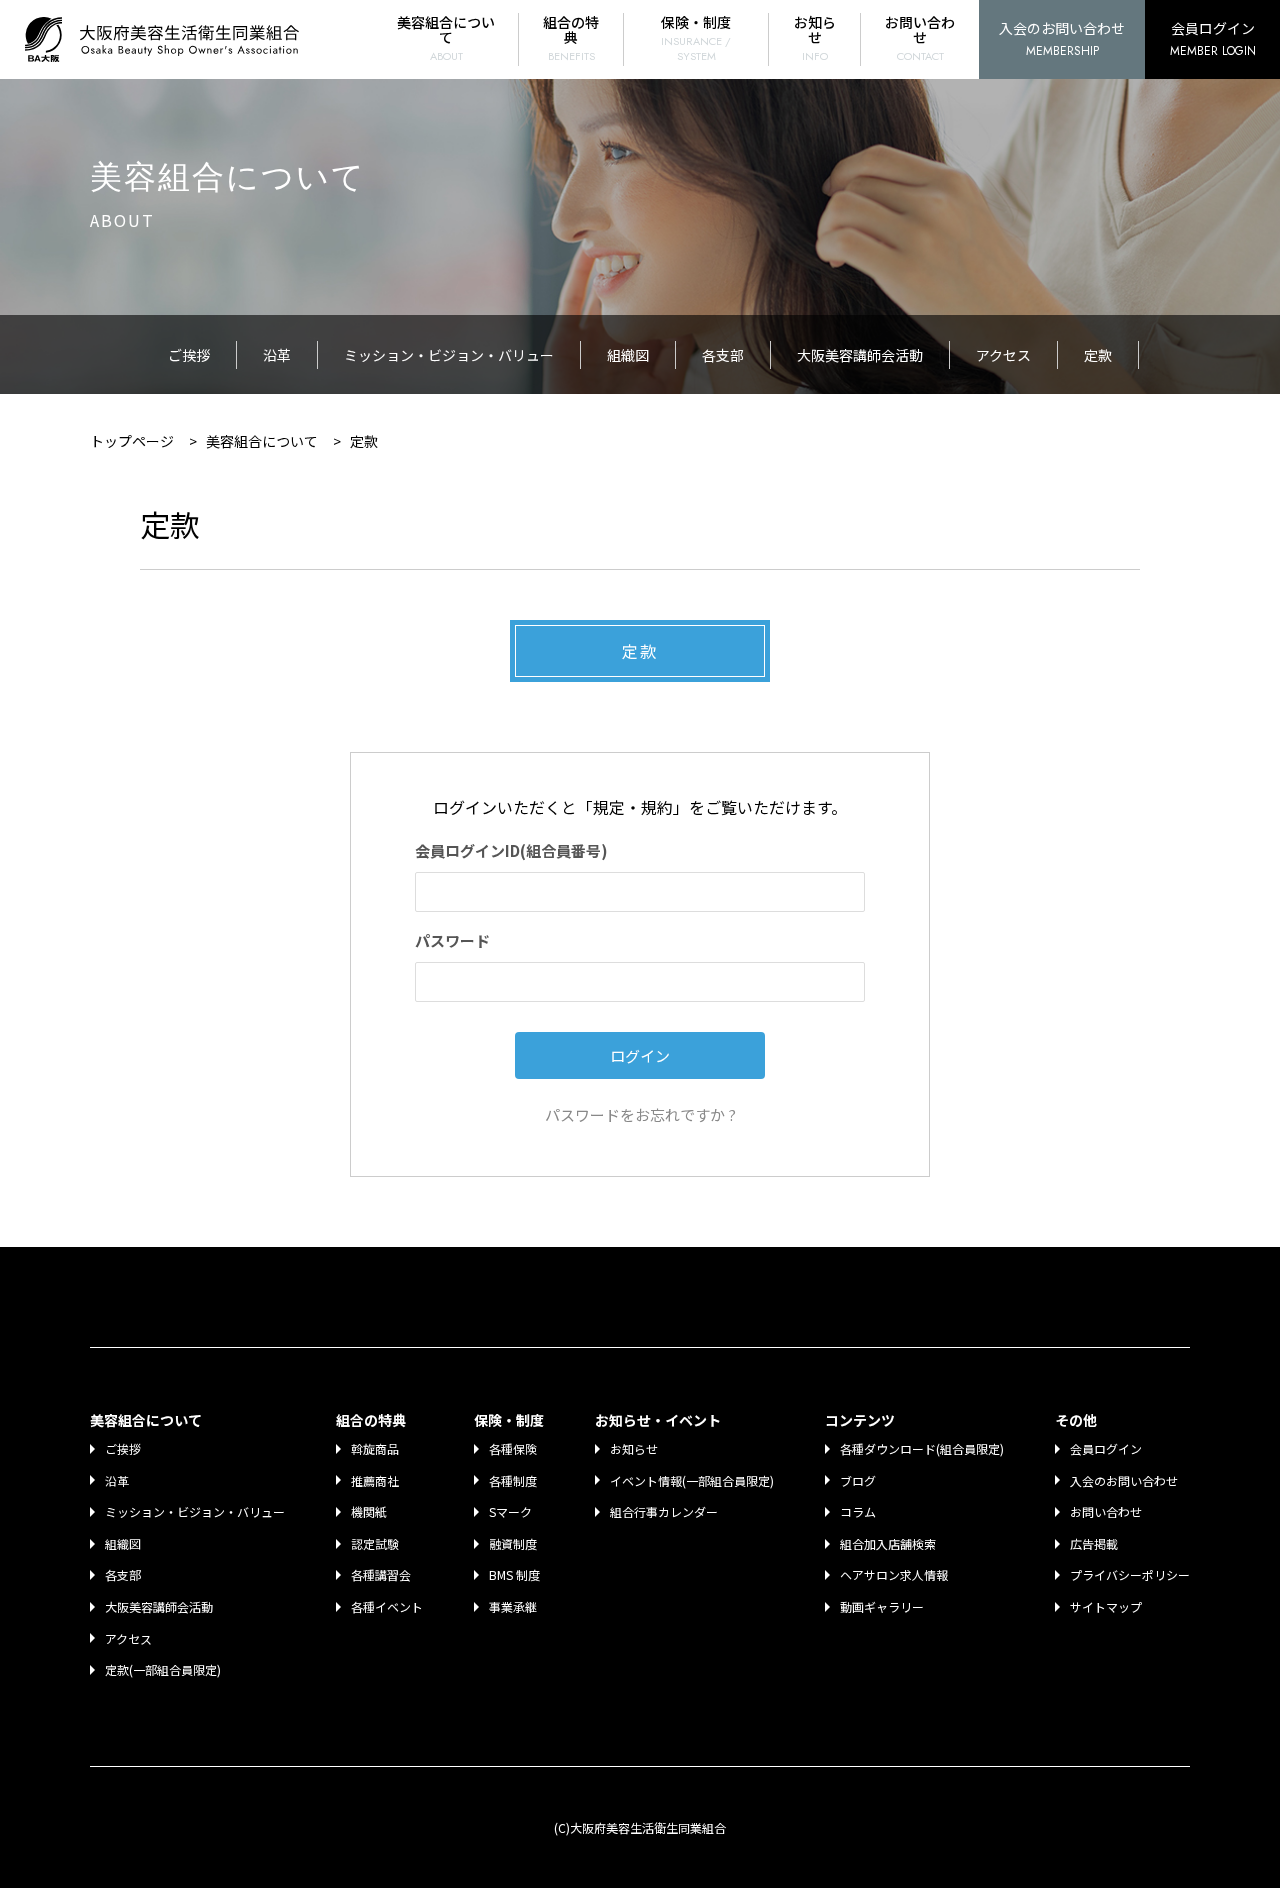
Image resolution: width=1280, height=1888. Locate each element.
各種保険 (513, 1448)
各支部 (723, 355)
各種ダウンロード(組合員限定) (922, 1448)
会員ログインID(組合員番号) (511, 850)
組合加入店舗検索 (888, 1543)
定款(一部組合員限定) (163, 1669)
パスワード (452, 940)
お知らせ (815, 38)
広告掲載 (1094, 1543)
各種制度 (513, 1480)
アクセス (1003, 355)
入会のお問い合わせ (1062, 39)
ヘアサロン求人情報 (894, 1574)
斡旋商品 (375, 1448)
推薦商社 (375, 1480)
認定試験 (375, 1543)
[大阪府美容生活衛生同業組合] (167, 40)
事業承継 (513, 1606)
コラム (858, 1511)
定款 (1098, 355)
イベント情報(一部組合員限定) (692, 1480)
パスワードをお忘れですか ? (640, 1114)
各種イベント (387, 1606)
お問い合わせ (920, 38)
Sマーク (510, 1511)
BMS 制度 (514, 1574)
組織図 (628, 355)
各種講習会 (381, 1574)
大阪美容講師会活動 (860, 355)
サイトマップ (1106, 1606)
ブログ (858, 1480)
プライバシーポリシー (1130, 1574)
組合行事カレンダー (664, 1511)
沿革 (277, 355)
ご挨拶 (189, 355)
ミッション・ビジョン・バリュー (449, 355)
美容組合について (446, 38)
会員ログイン (1213, 39)
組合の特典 (571, 38)
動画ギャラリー (882, 1606)
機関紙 (369, 1511)
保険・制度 (696, 38)
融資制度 (513, 1543)
